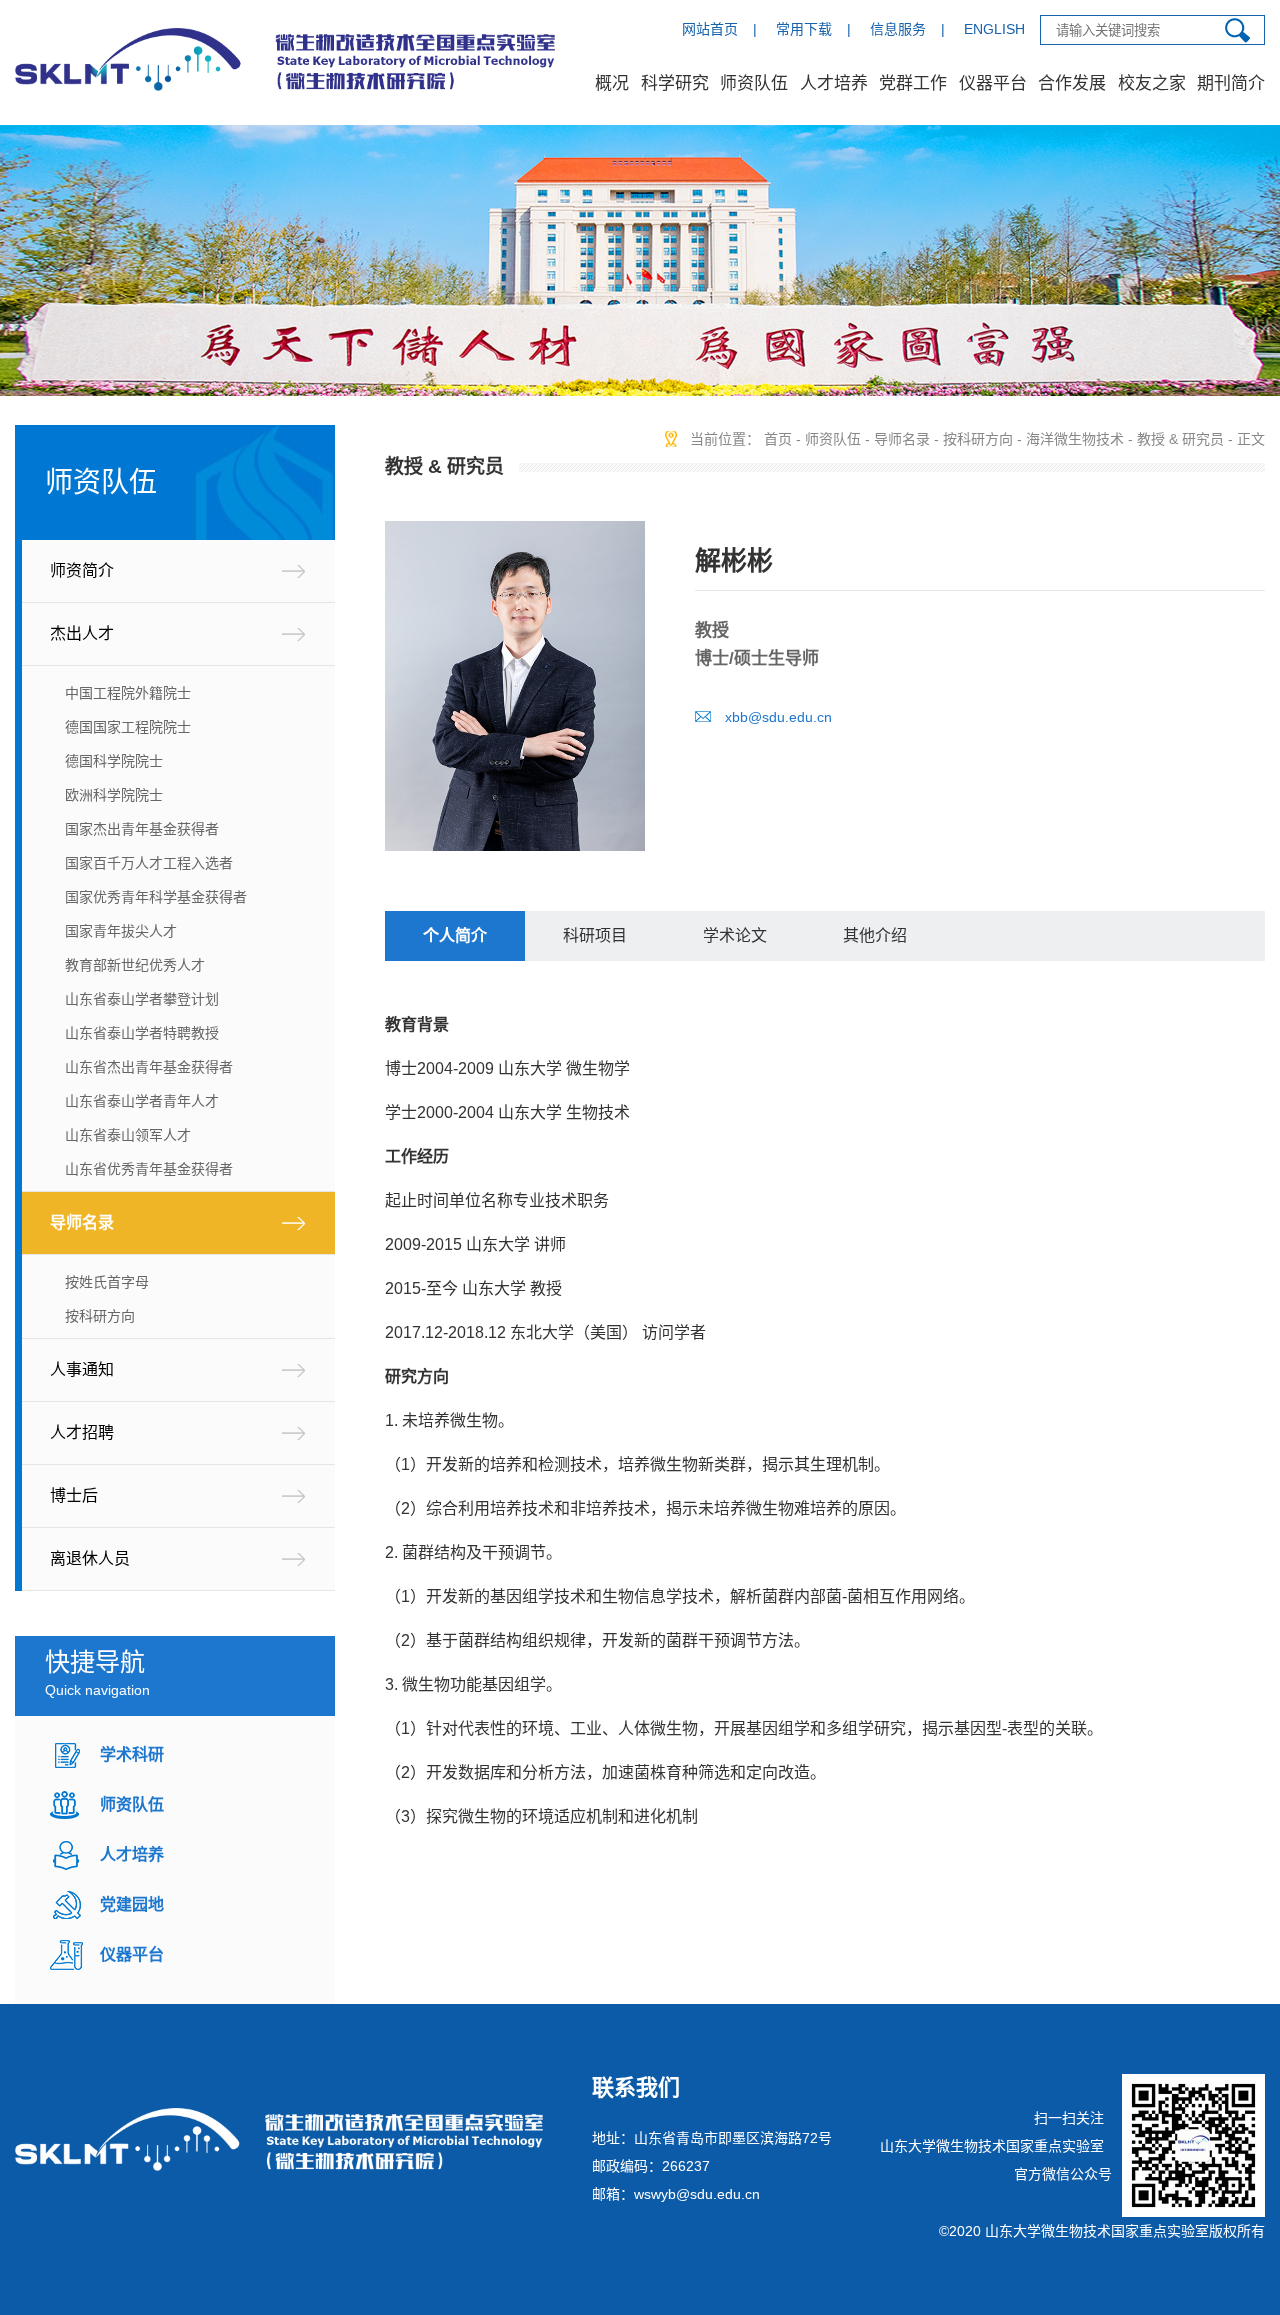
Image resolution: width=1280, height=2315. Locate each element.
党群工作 (913, 83)
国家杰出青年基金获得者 (142, 829)
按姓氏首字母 (107, 1282)
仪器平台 (993, 83)
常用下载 (804, 29)
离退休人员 (90, 1558)
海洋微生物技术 (1075, 439)
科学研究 (675, 83)
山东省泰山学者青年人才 (142, 1101)
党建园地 (132, 1904)
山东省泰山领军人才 (128, 1135)
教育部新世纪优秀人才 (135, 965)
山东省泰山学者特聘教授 (142, 1033)
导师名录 (82, 1222)
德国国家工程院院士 (128, 727)
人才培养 (834, 83)
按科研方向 (100, 1316)
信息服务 (898, 29)
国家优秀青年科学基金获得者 (156, 897)
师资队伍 (754, 83)
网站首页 (710, 29)
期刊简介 (1231, 83)
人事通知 (82, 1369)
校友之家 (1152, 83)
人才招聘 (82, 1432)
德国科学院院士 (114, 761)
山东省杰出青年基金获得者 (149, 1067)
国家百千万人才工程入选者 (149, 863)
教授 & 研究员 (1180, 439)
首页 (778, 439)
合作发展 (1072, 83)
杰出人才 (82, 633)
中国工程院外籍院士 (128, 693)
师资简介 (82, 570)
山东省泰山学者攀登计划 (142, 999)
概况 (612, 83)
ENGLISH (994, 29)
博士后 (74, 1495)
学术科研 (132, 1754)
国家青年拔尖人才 (121, 931)
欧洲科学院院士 (114, 795)
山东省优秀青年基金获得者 (149, 1169)
